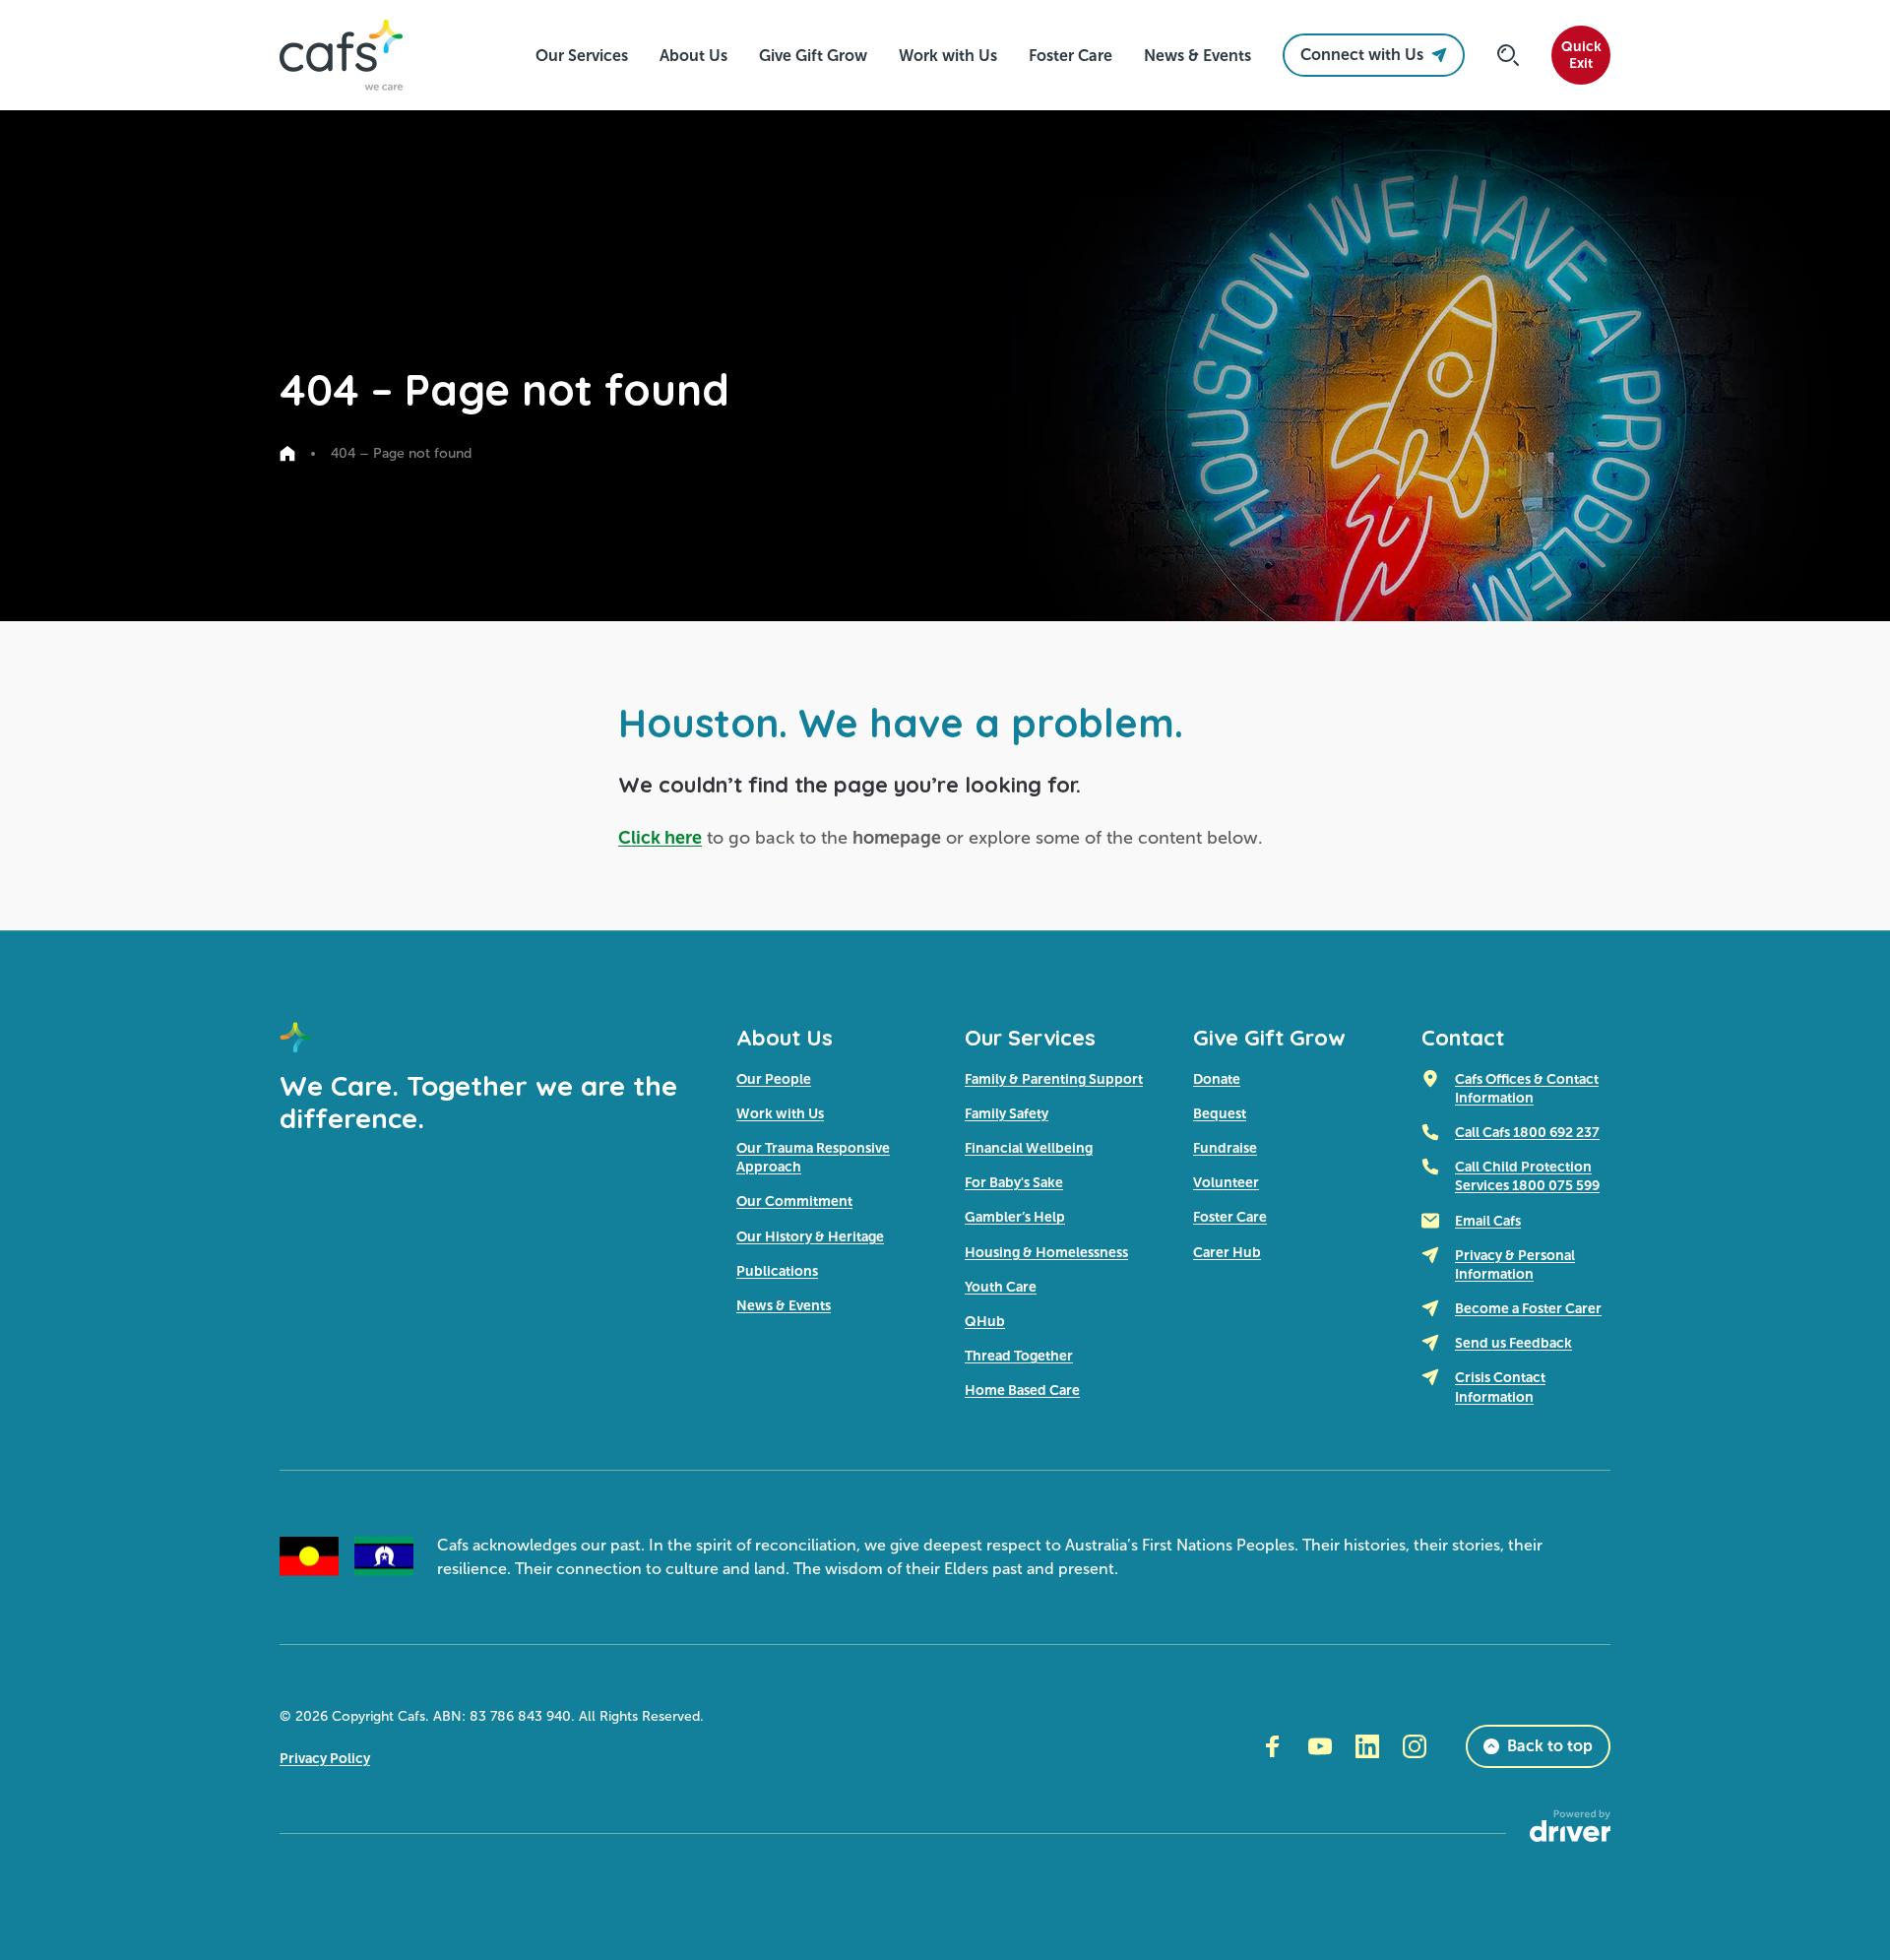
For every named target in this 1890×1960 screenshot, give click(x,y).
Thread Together (1019, 1356)
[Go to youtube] (1320, 1746)
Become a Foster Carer (1528, 1308)
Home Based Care (1022, 1390)
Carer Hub (1227, 1252)
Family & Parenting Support (1054, 1079)
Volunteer (1226, 1182)
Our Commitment (794, 1201)
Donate (1217, 1079)
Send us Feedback (1513, 1343)
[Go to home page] (287, 454)
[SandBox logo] (341, 55)
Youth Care (1001, 1287)
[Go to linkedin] (1367, 1746)
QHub (985, 1321)
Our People (774, 1079)
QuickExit (1581, 55)
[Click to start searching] (1508, 55)
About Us (785, 1038)
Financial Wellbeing (1029, 1148)
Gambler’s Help (1015, 1217)
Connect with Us (1362, 55)
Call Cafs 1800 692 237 (1527, 1132)
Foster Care (1230, 1217)
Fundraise (1225, 1148)
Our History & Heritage (810, 1236)
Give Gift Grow (1269, 1038)
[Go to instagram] (1415, 1746)
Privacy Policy (325, 1758)
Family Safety (1007, 1113)
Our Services (1030, 1038)
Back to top (1550, 1746)
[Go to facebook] (1273, 1746)
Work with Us (780, 1113)
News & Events (784, 1305)
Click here (660, 838)
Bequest (1220, 1113)
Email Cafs (1488, 1221)
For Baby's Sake (1014, 1182)
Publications (777, 1271)
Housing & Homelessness (1046, 1252)
